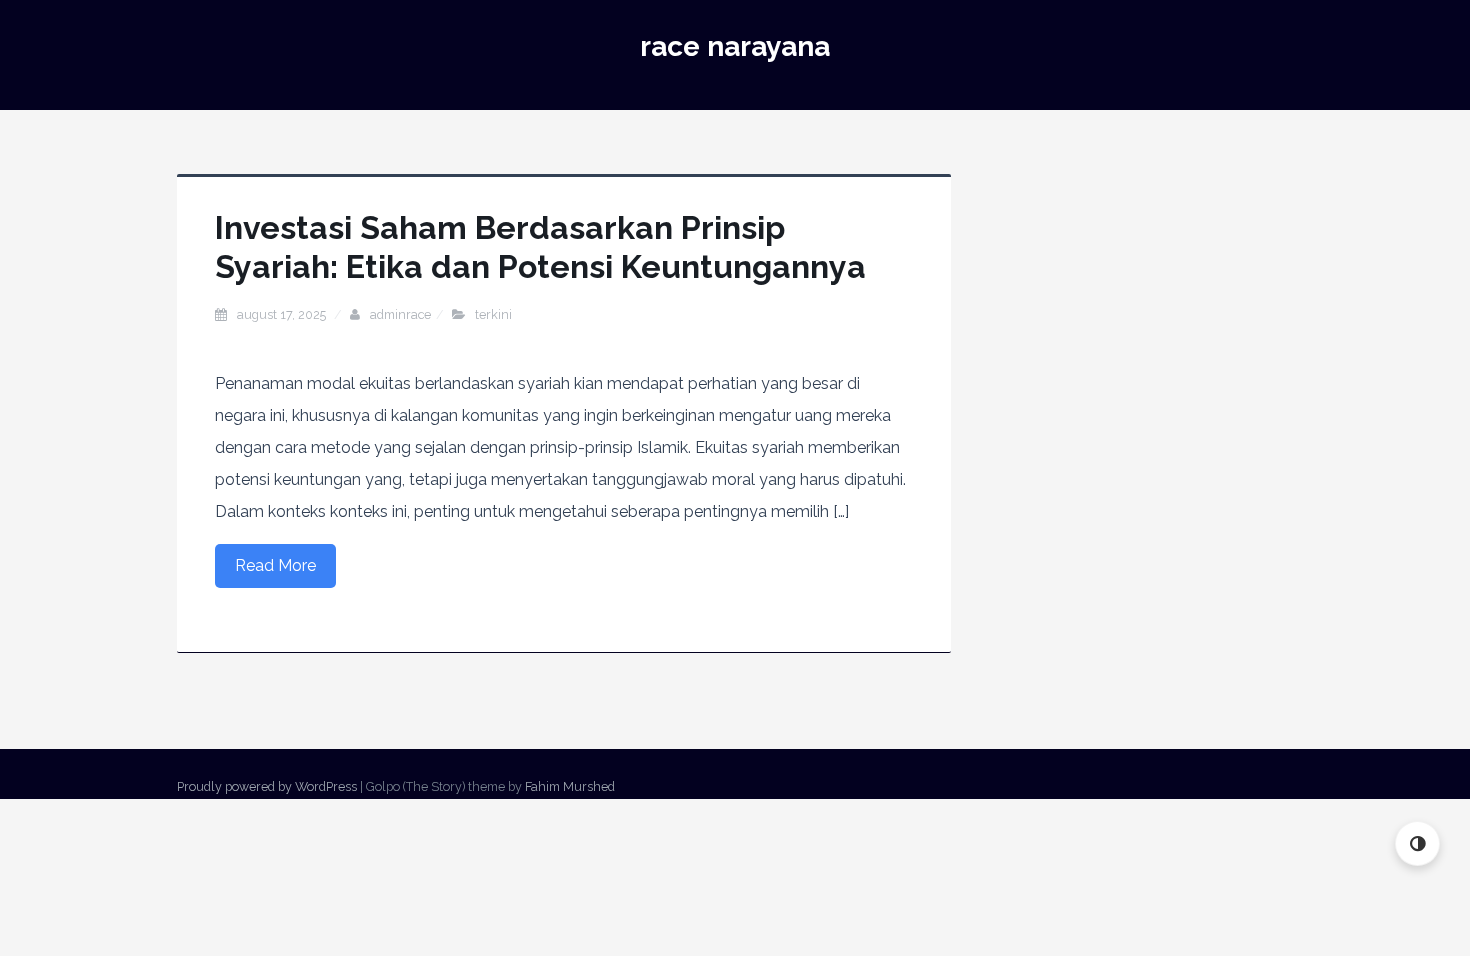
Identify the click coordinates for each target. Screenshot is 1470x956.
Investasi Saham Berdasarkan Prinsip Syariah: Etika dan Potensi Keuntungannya (540, 246)
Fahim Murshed (570, 786)
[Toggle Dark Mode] (1417, 843)
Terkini (493, 314)
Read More (275, 565)
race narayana (735, 46)
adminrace (400, 314)
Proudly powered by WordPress (267, 786)
